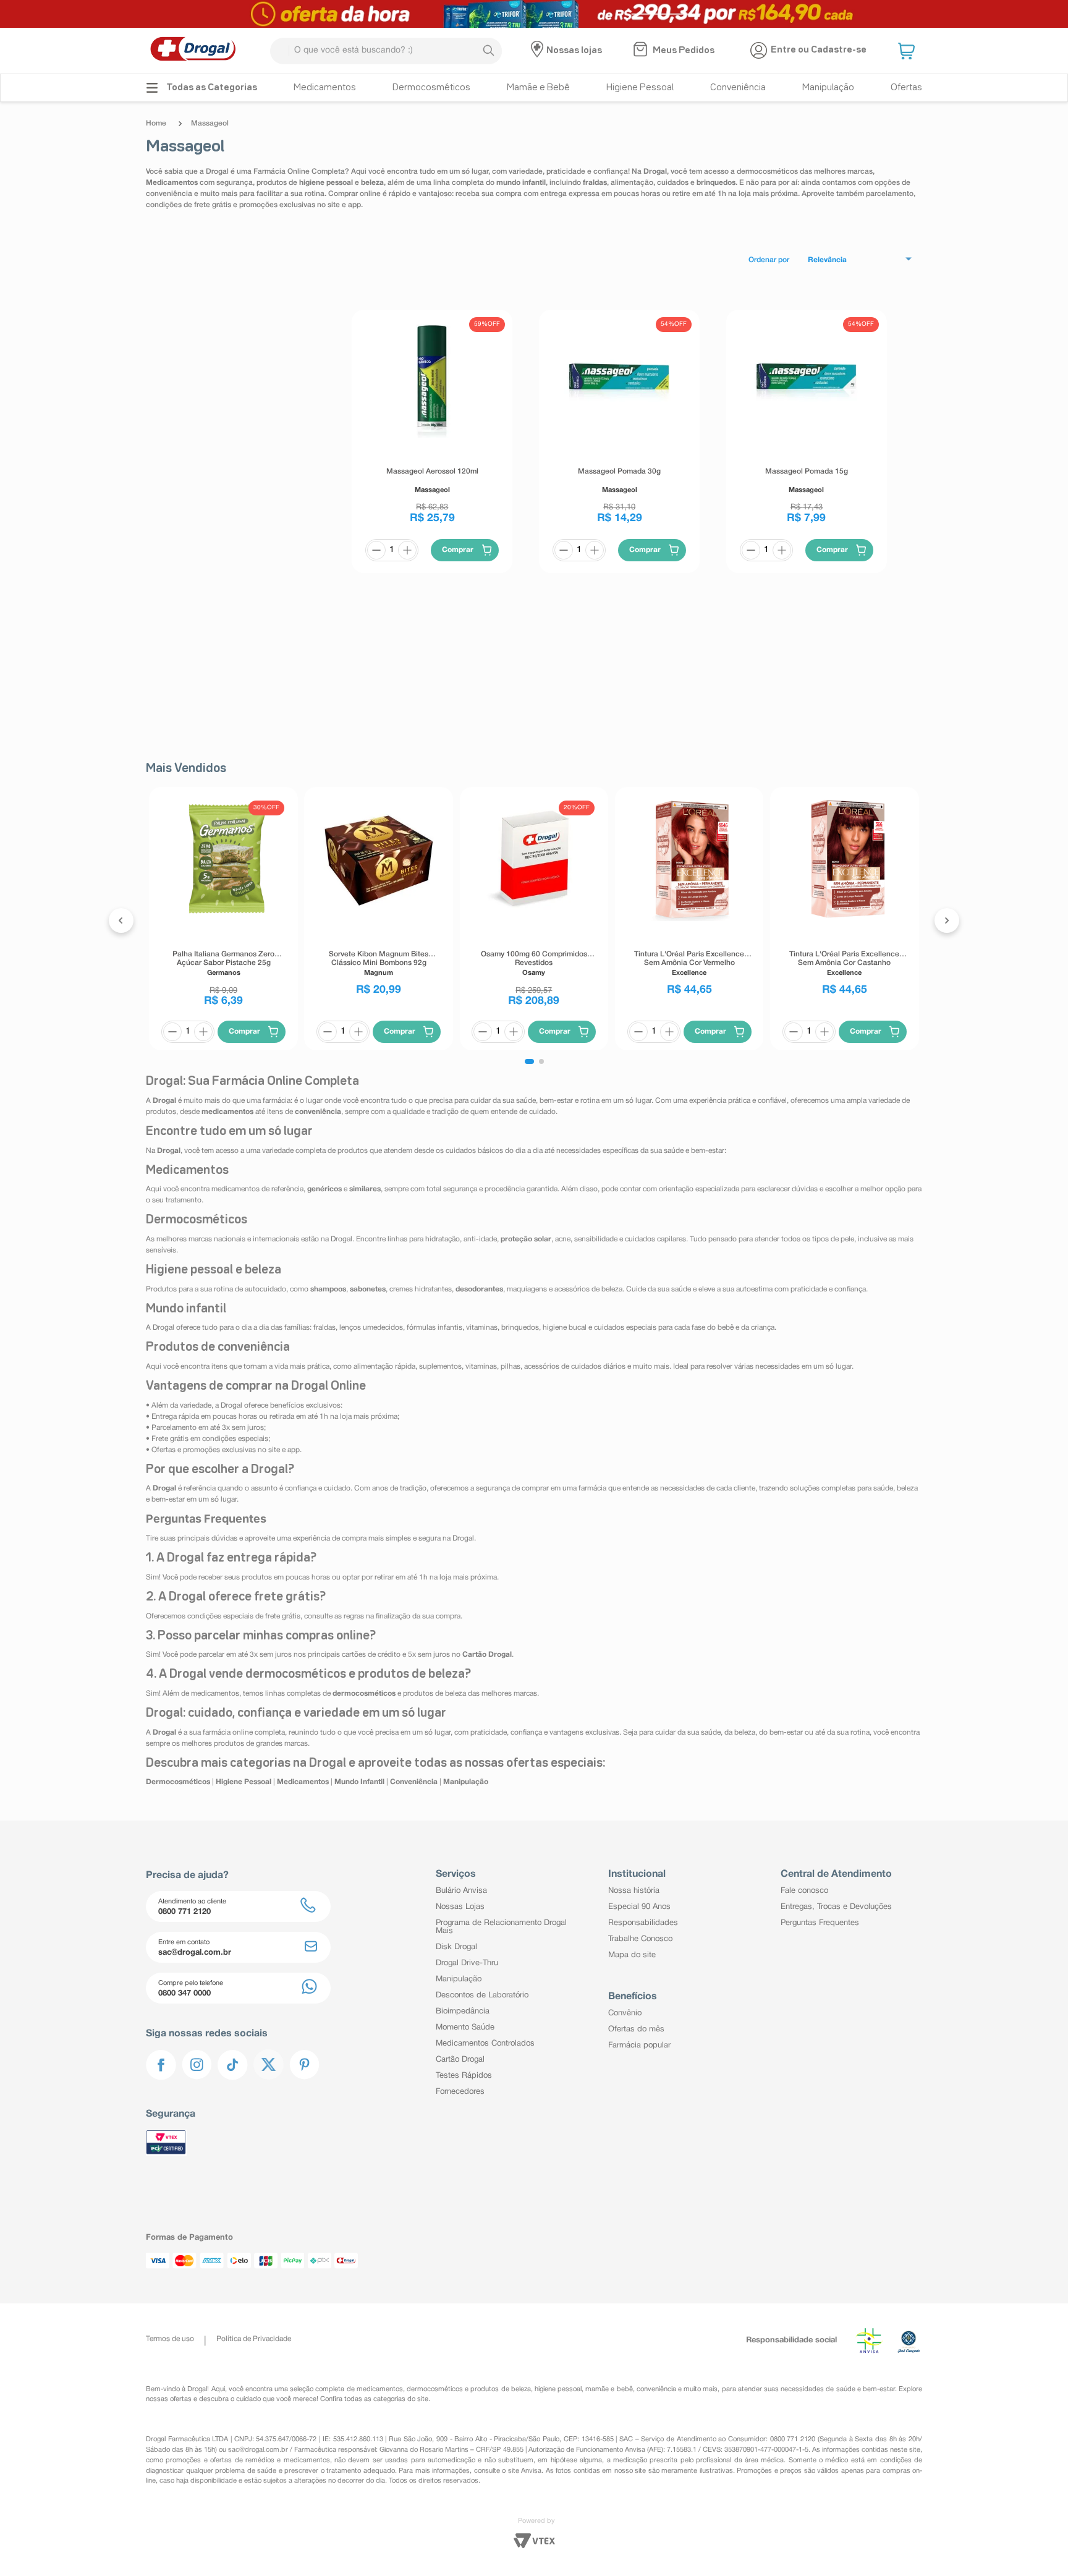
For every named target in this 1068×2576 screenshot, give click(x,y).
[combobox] (386, 51)
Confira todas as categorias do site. (375, 2399)
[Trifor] (534, 14)
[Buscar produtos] (488, 51)
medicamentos (380, 2389)
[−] (376, 550)
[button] (908, 51)
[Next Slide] (947, 920)
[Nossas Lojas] (539, 51)
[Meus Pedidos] (642, 51)
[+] (407, 550)
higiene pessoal (558, 2389)
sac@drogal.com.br (258, 2450)
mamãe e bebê (609, 2389)
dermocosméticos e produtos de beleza (469, 2389)
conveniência (656, 2389)
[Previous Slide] (121, 920)
